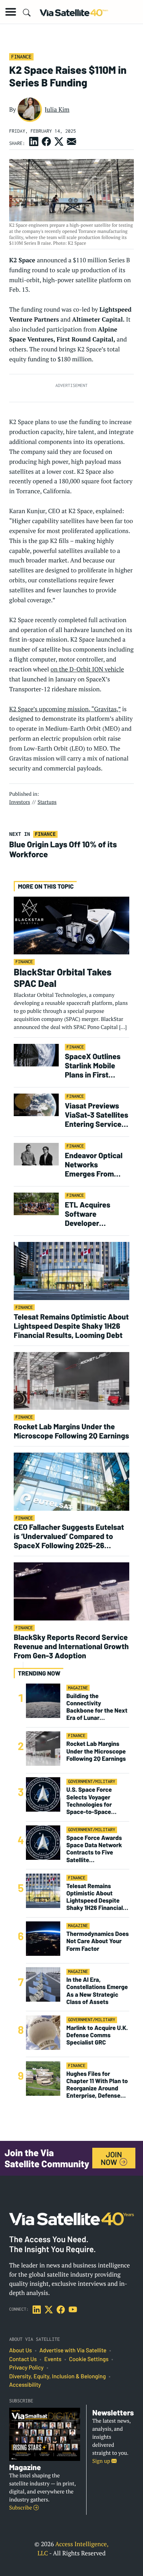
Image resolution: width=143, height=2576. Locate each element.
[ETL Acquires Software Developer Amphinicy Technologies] (36, 1203)
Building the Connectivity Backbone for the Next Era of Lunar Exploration (97, 1707)
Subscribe (21, 2508)
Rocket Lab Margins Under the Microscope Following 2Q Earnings (71, 1431)
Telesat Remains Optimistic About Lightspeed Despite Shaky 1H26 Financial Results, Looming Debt (71, 1326)
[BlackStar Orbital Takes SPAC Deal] (71, 925)
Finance (21, 57)
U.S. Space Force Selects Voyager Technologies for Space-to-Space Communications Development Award (94, 1801)
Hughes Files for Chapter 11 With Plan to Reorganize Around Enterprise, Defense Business (97, 2085)
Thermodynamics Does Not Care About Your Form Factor (98, 1941)
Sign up (102, 2461)
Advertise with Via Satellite (73, 2350)
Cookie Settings (89, 2359)
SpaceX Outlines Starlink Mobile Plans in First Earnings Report (93, 1065)
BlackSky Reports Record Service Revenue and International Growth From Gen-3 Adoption (71, 1646)
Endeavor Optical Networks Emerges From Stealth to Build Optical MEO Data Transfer (94, 1164)
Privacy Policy (26, 2368)
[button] (11, 12)
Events (53, 2359)
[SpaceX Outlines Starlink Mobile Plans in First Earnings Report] (36, 1055)
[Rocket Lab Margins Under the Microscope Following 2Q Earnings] (71, 1381)
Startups (47, 802)
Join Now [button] (111, 2158)
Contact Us (23, 2359)
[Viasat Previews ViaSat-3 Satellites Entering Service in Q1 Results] (36, 1104)
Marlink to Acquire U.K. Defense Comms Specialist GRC (97, 2035)
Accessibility (25, 2385)
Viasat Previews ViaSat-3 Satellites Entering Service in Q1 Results (97, 1115)
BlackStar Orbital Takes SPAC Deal (63, 977)
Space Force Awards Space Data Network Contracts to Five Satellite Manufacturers (94, 1849)
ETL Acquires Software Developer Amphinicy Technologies (88, 1214)
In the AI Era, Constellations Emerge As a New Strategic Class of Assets (97, 1991)
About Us (21, 2350)
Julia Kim (57, 109)
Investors (20, 802)
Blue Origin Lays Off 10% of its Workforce (63, 849)
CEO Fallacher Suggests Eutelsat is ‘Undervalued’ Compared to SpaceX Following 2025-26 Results (69, 1536)
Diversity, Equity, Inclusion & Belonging (57, 2376)
